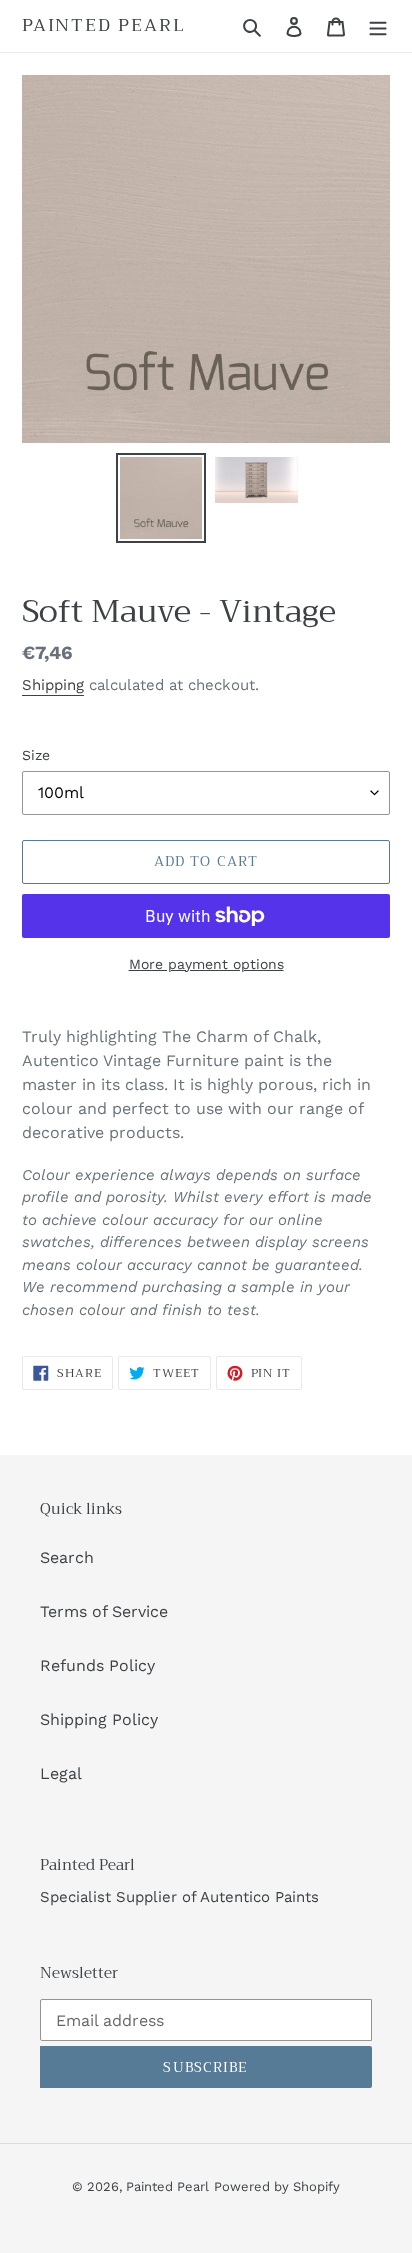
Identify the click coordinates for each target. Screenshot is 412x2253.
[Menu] (378, 26)
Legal (61, 1773)
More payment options (206, 964)
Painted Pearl (103, 26)
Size (36, 755)
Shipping (53, 685)
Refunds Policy (97, 1665)
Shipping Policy (99, 1719)
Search (67, 1557)
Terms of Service (104, 1611)
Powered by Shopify (277, 2186)
